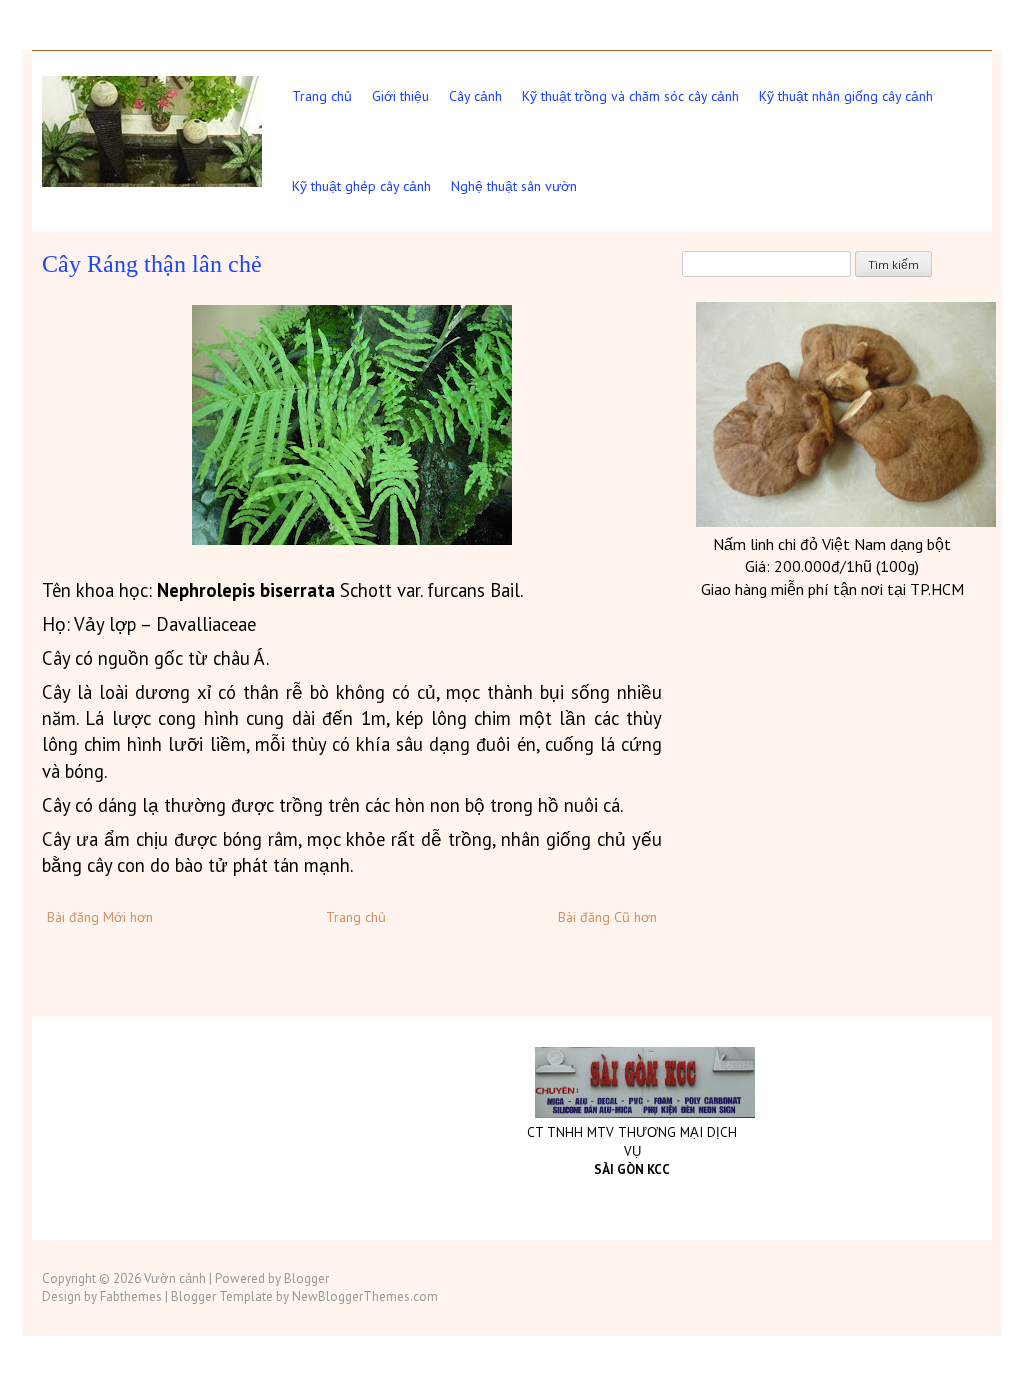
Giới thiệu (400, 96)
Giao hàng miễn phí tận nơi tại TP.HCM (832, 589)
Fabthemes (131, 1296)
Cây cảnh (475, 96)
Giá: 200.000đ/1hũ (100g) (832, 566)
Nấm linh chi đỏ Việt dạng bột (832, 544)
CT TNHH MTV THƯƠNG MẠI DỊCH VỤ (632, 1141)
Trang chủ (322, 96)
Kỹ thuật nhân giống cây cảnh (846, 96)
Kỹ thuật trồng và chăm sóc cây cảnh (630, 96)
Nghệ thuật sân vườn (514, 186)
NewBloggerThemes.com (365, 1296)
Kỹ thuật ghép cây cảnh (361, 186)
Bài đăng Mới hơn (100, 917)
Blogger (306, 1278)
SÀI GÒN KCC (632, 1169)
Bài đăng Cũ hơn (607, 917)
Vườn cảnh (175, 1278)
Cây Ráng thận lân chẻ (152, 264)
